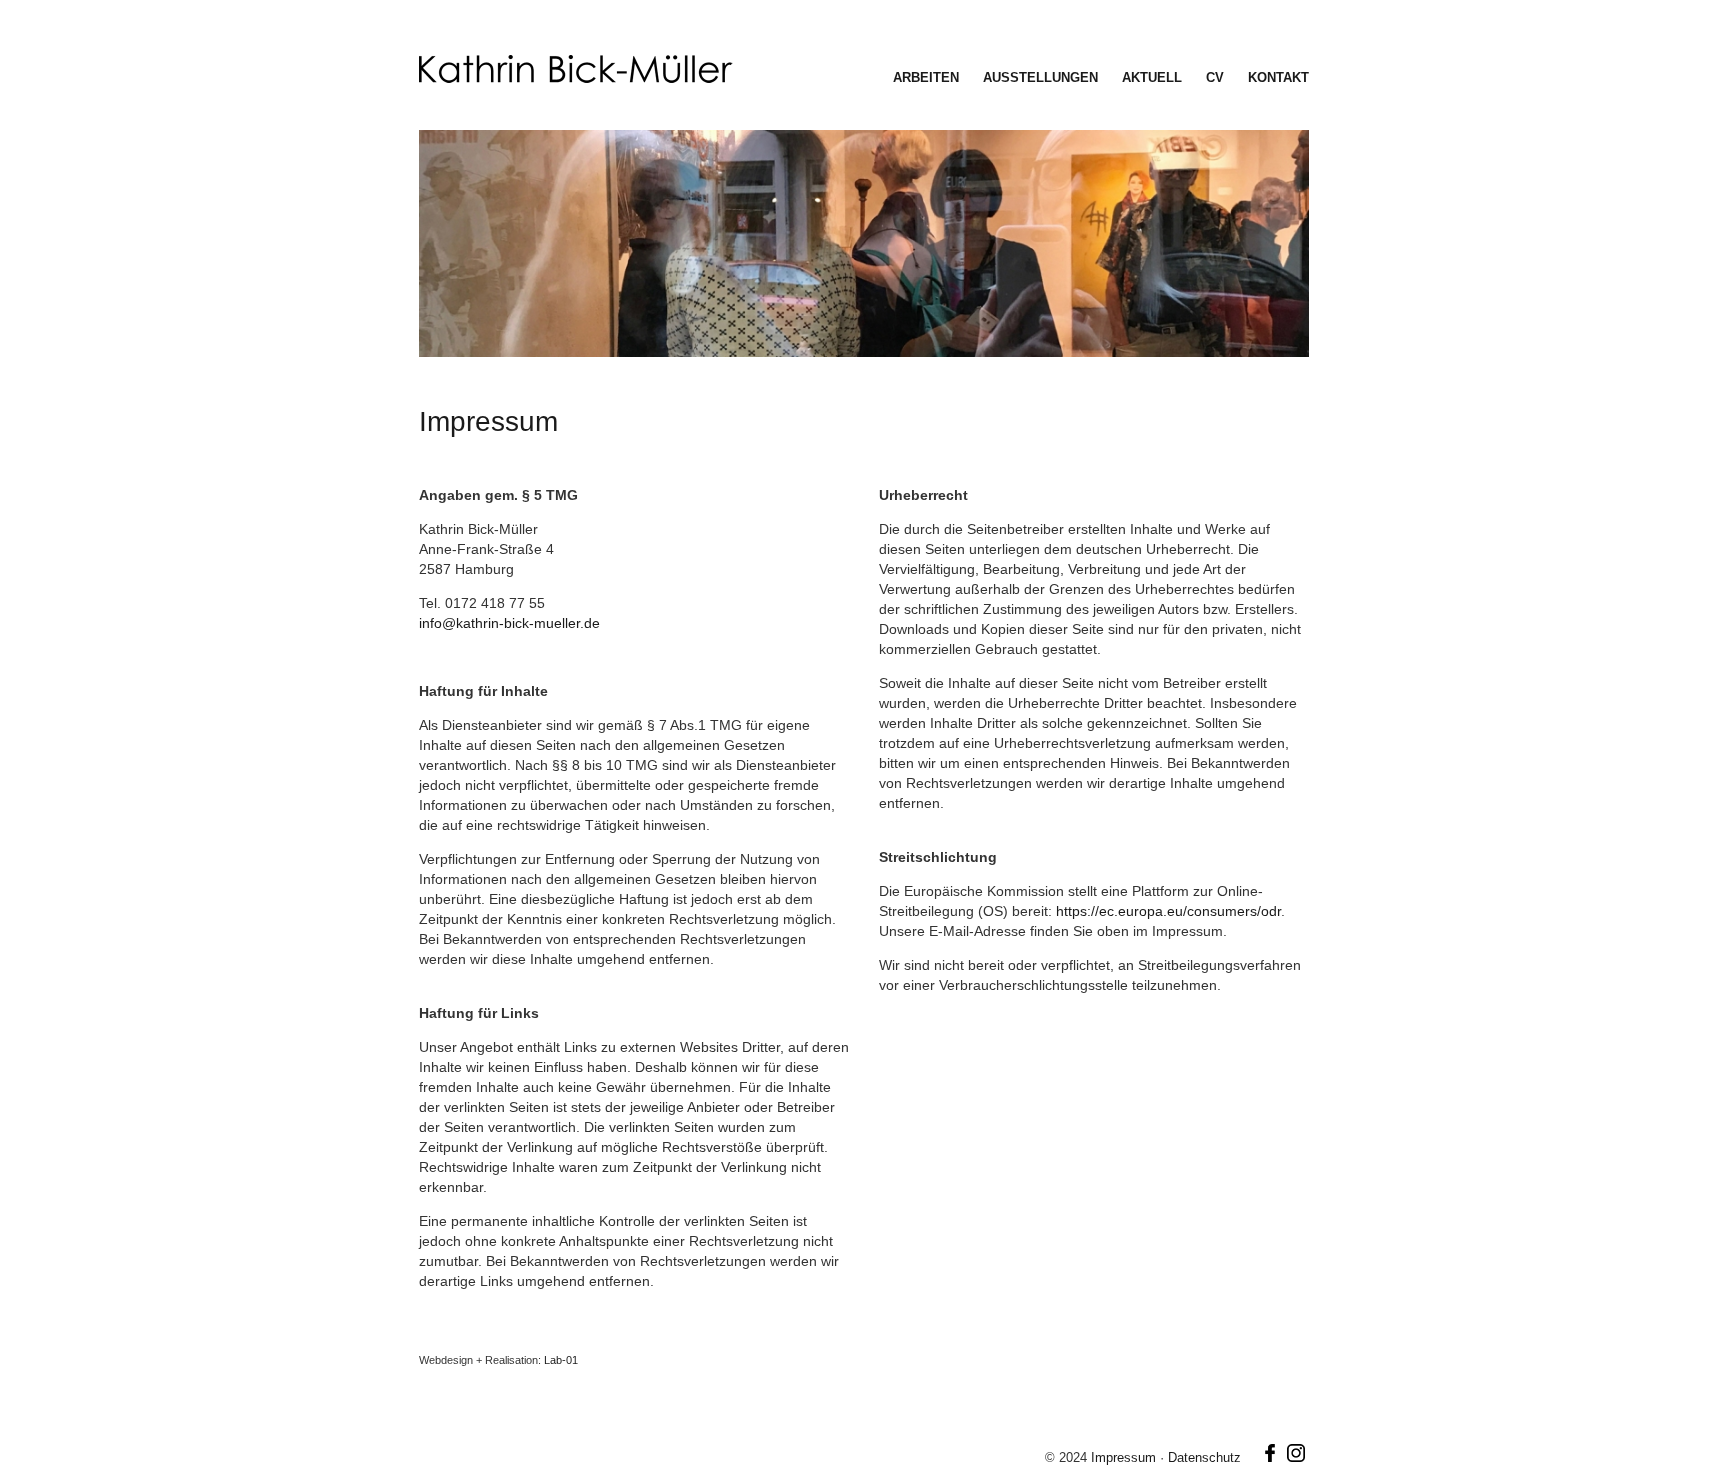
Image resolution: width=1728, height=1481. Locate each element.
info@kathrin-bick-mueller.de (509, 623)
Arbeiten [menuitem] (926, 77)
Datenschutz (1206, 1457)
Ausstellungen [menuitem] (1040, 77)
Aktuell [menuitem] (1152, 77)
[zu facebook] (1270, 1457)
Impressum (1125, 1457)
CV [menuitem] (1215, 77)
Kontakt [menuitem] (1278, 77)
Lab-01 (561, 1360)
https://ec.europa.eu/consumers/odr (1168, 911)
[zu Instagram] (1296, 1457)
